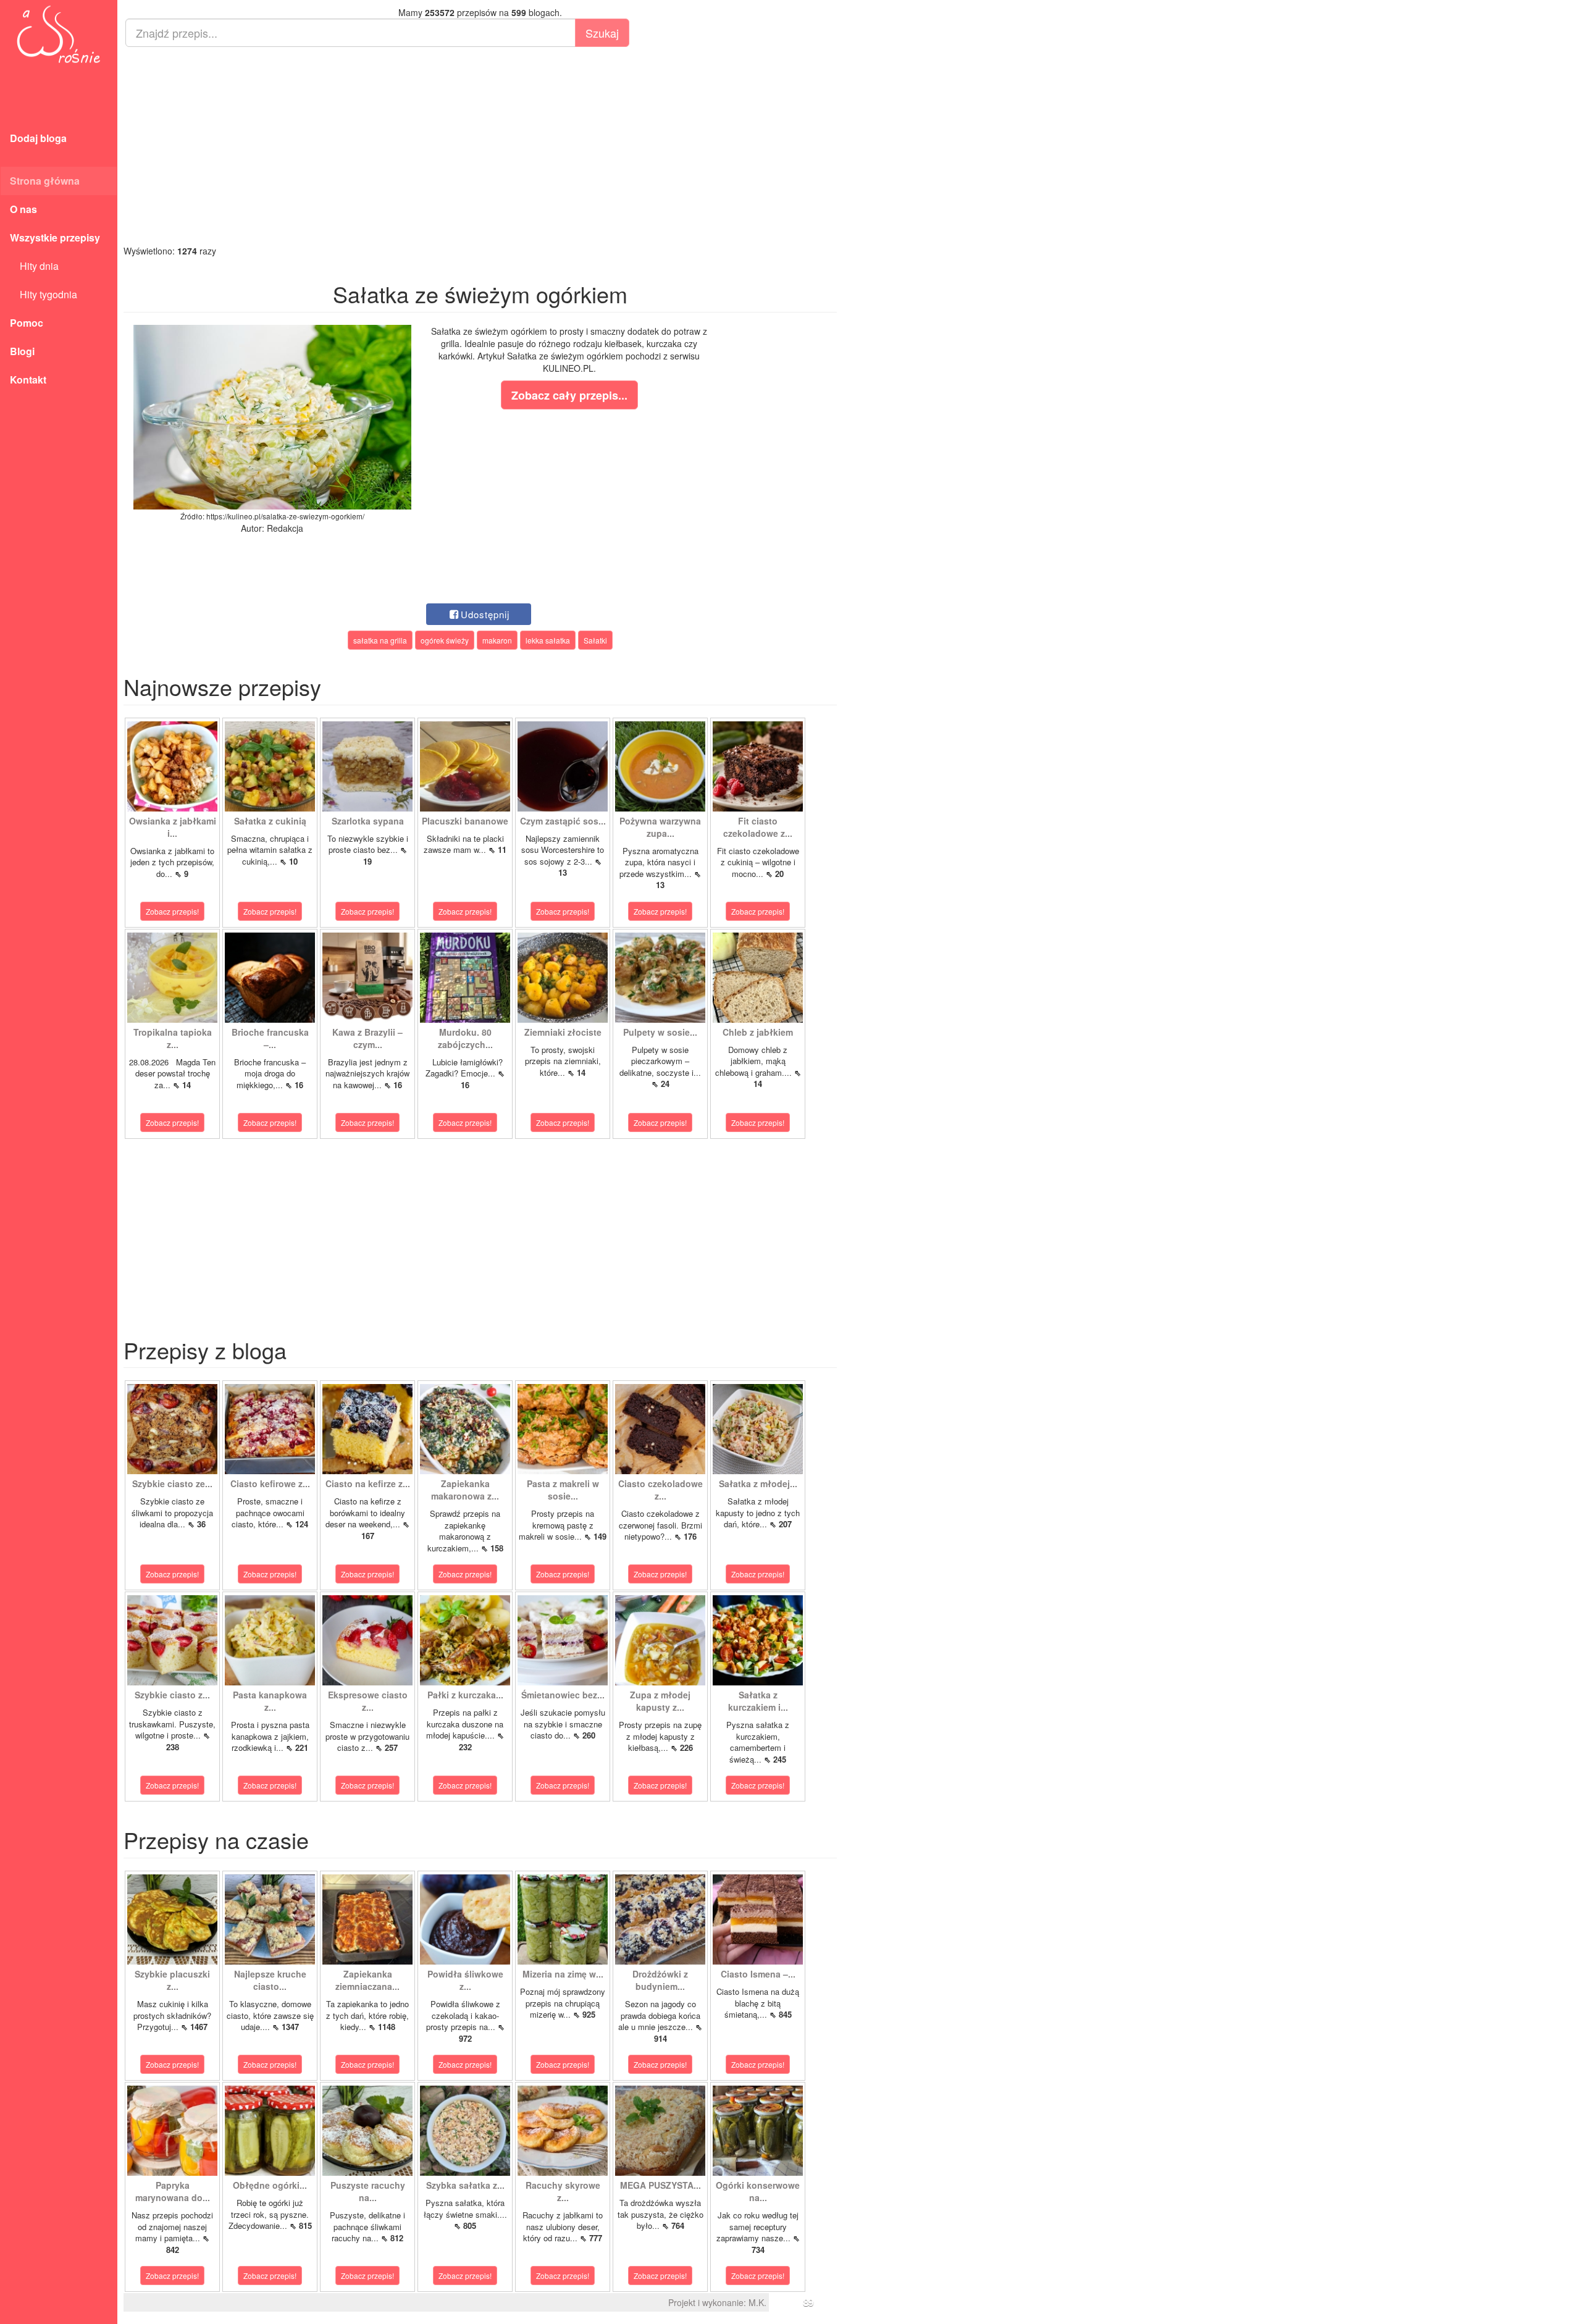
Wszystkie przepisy (55, 237)
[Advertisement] (480, 146)
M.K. (757, 2302)
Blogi (22, 351)
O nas (23, 209)
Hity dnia (34, 266)
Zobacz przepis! (172, 911)
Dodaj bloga (38, 138)
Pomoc (27, 323)
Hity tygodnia (44, 294)
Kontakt (28, 380)
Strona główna (45, 181)
